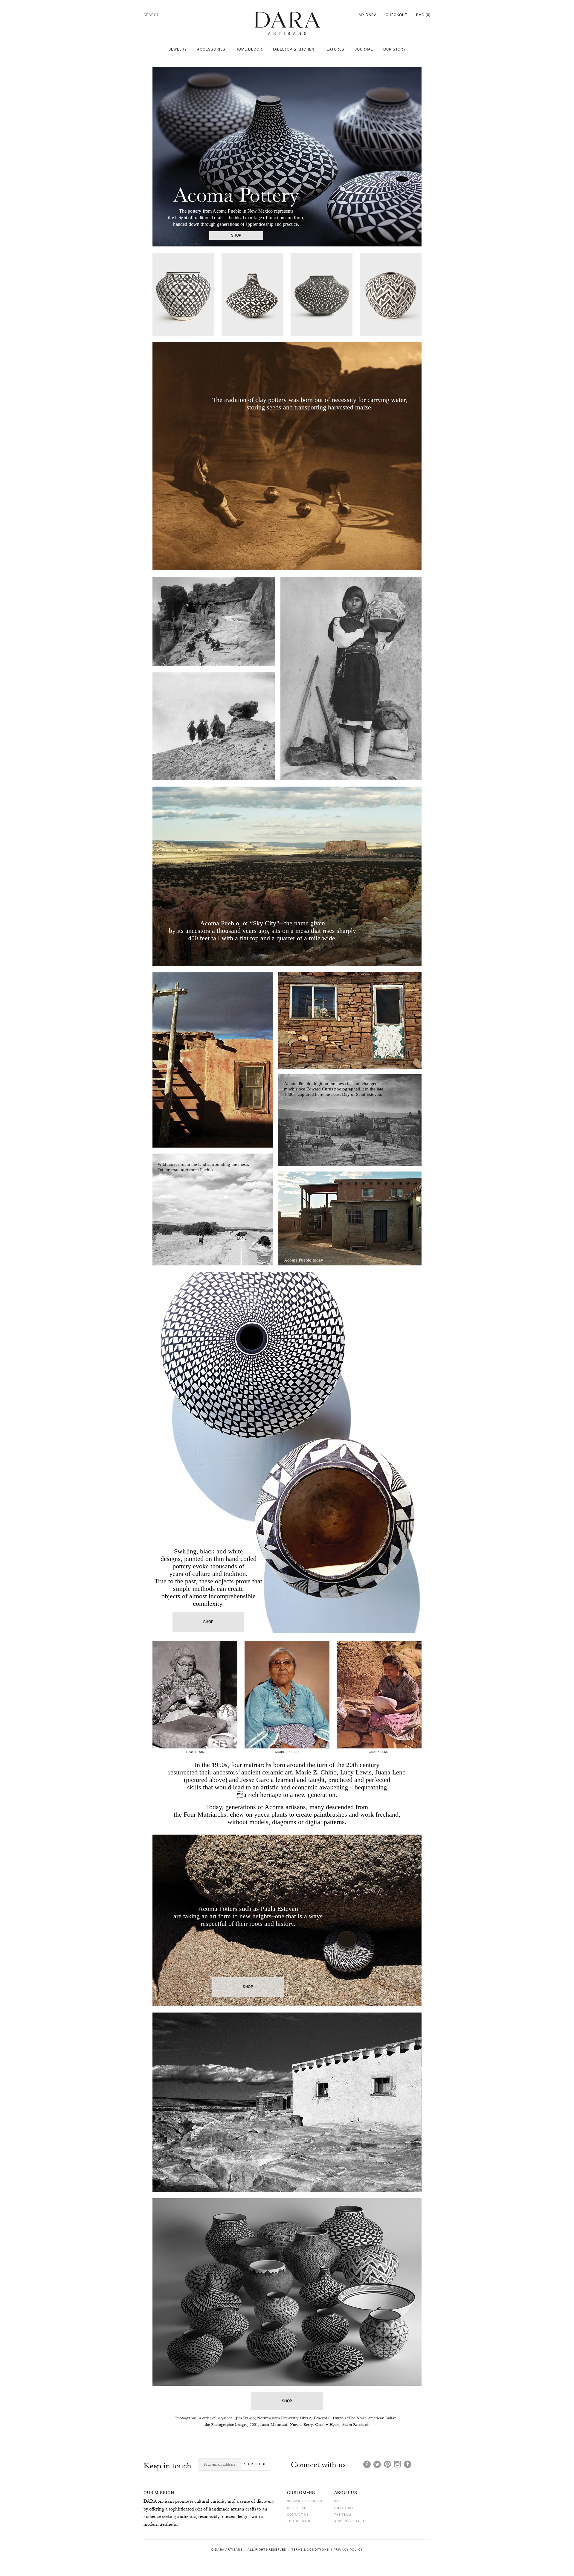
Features (334, 49)
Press (339, 2501)
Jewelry (178, 49)
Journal (364, 49)
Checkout (396, 15)
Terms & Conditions (310, 2550)
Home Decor (249, 49)
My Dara (368, 15)
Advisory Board (349, 2521)
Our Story (394, 49)
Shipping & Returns (304, 2501)
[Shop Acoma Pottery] (287, 1637)
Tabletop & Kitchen (293, 49)
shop (236, 236)
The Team (343, 2515)
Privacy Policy (348, 2550)
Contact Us (298, 2515)
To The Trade (299, 2521)
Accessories (211, 49)
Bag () (423, 15)
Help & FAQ (297, 2508)
